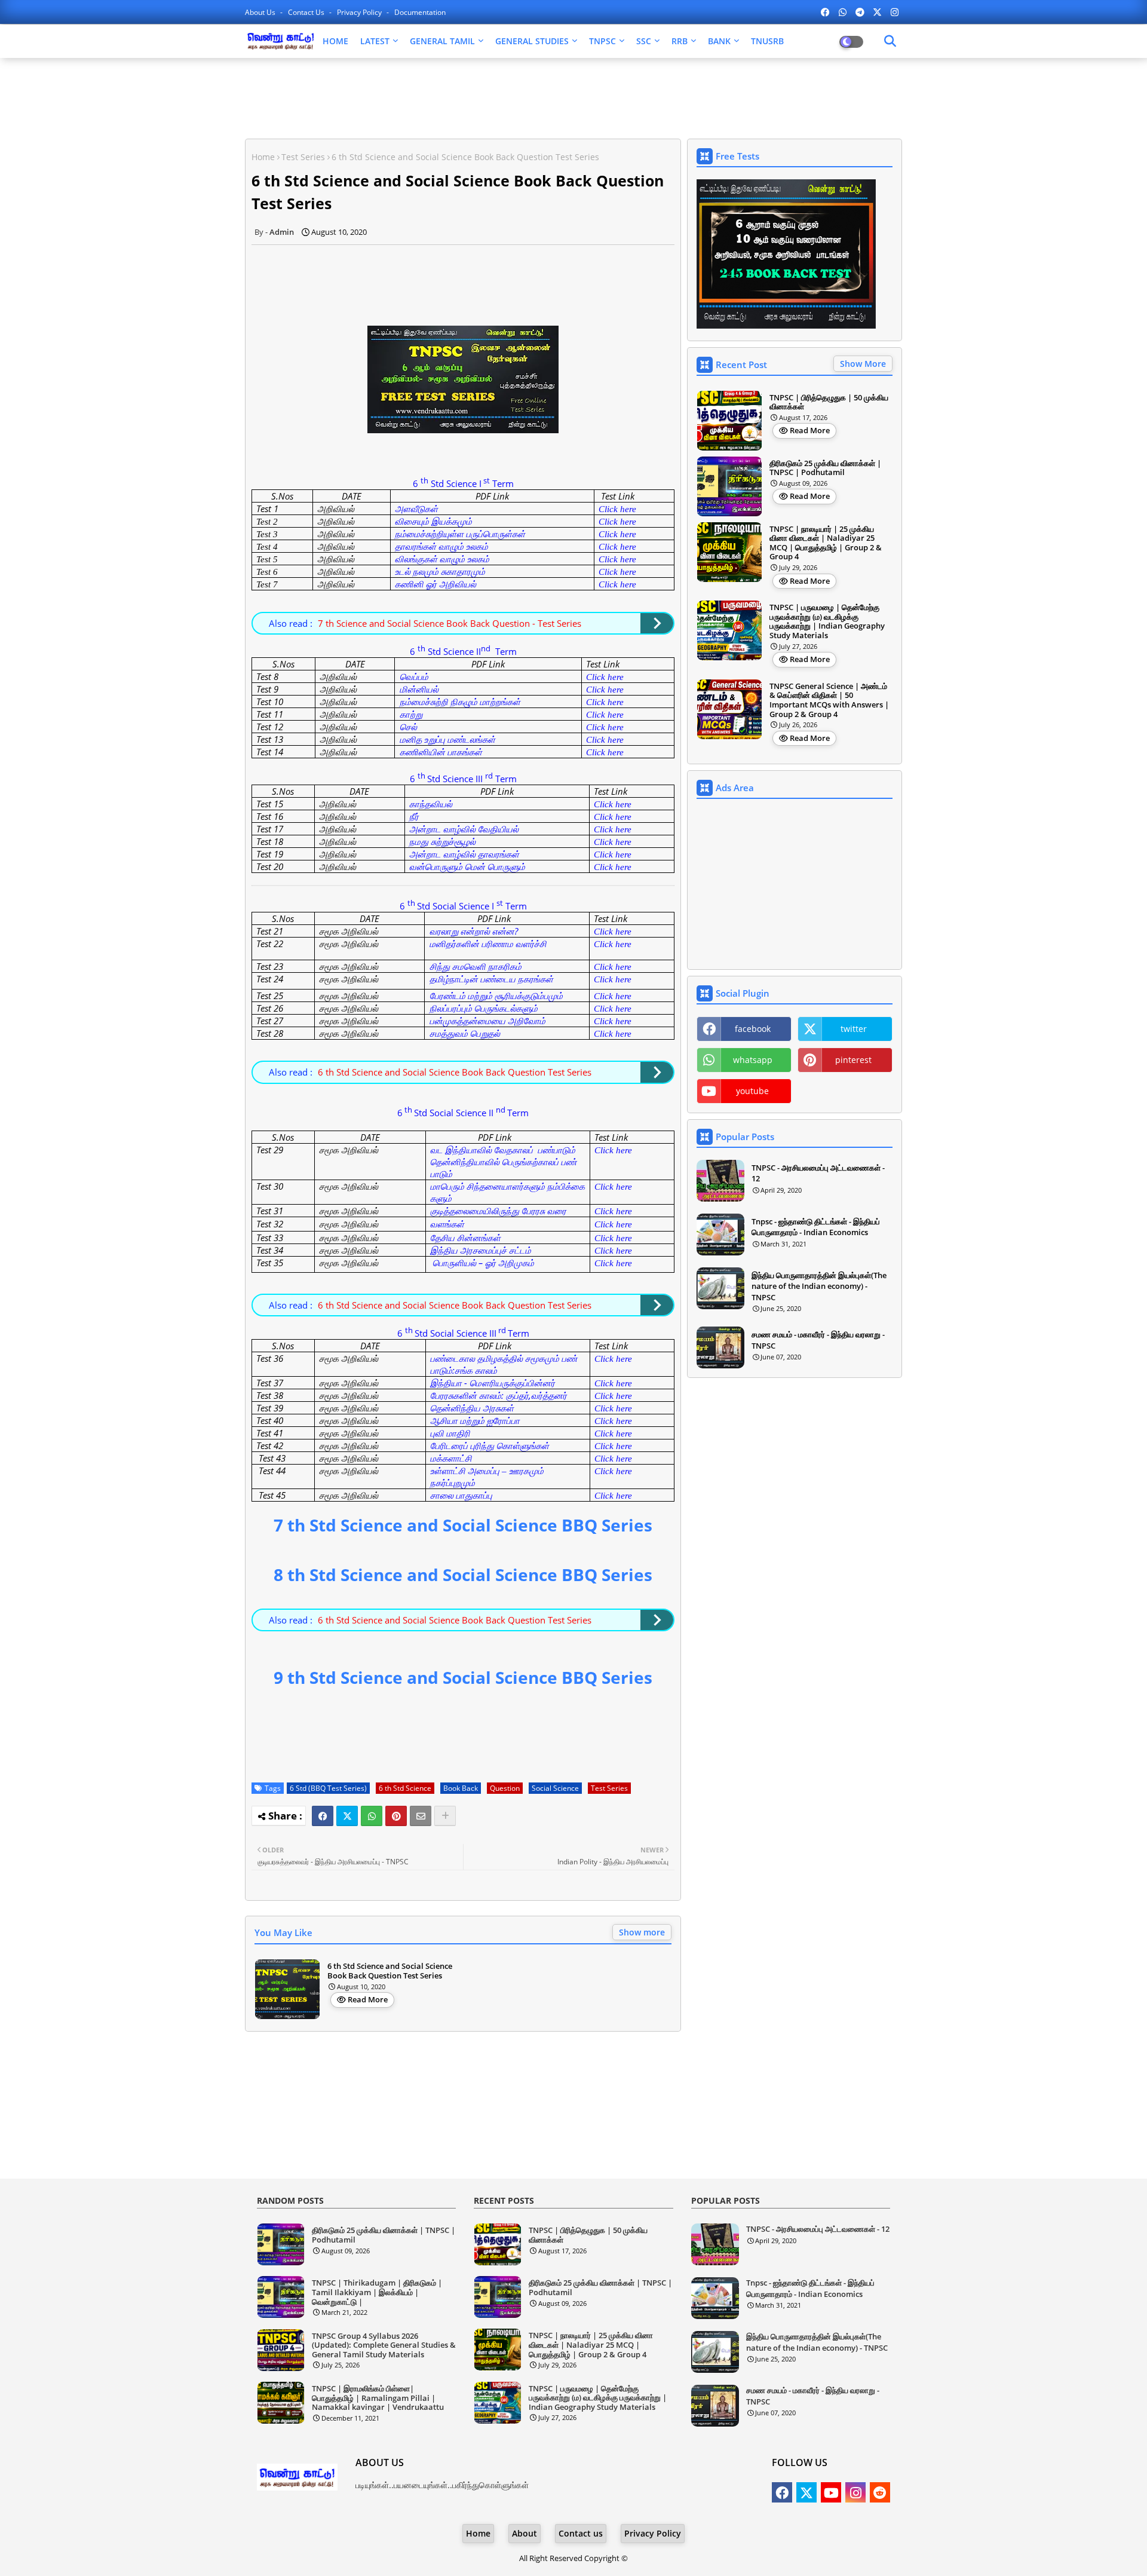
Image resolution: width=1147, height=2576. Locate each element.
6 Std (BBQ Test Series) (328, 1788)
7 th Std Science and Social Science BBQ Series (463, 1525)
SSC (644, 41)
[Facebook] (323, 1816)
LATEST (375, 41)
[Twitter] (347, 1816)
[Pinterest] (396, 1816)
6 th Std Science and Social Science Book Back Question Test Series (455, 1072)
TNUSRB (767, 41)
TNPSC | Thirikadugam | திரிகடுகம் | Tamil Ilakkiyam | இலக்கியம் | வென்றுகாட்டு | (377, 2292)
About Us (261, 12)
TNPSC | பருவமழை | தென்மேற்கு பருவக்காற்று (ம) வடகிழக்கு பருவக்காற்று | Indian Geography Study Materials (827, 621)
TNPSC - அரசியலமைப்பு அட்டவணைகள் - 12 (818, 1173)
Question (505, 1788)
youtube (752, 1091)
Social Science (555, 1788)
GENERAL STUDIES (532, 41)
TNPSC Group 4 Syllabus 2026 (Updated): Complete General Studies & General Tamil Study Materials (384, 2346)
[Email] (421, 1816)
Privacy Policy (360, 12)
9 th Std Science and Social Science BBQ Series (463, 1677)
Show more (642, 1932)
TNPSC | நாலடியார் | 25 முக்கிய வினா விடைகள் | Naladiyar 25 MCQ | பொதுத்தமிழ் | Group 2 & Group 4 (826, 543)
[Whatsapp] (372, 1816)
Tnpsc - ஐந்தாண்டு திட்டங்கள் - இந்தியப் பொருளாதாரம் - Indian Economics (816, 1227)
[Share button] (445, 1816)
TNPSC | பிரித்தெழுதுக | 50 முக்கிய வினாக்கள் (829, 402)
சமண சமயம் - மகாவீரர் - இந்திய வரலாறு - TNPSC (818, 1340)
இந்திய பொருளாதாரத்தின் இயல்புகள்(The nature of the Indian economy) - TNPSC (819, 1286)
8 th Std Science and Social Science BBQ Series (463, 1575)
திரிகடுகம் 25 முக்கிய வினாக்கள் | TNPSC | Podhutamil (825, 468)
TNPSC (602, 41)
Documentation (420, 12)
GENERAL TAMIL (442, 41)
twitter (854, 1029)
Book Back (461, 1788)
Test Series (303, 157)
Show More (863, 364)
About (525, 2533)
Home (263, 157)
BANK (719, 41)
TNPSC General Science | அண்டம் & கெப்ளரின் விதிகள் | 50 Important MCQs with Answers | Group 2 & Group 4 (829, 700)
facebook (753, 1029)
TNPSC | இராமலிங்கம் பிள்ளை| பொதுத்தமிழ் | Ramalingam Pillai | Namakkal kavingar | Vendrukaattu (378, 2398)
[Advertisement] (544, 97)
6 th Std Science (405, 1788)
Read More (368, 1999)
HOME (335, 41)
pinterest (853, 1060)
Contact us (307, 12)
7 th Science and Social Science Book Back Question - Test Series (450, 623)
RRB (680, 41)
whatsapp (753, 1060)
